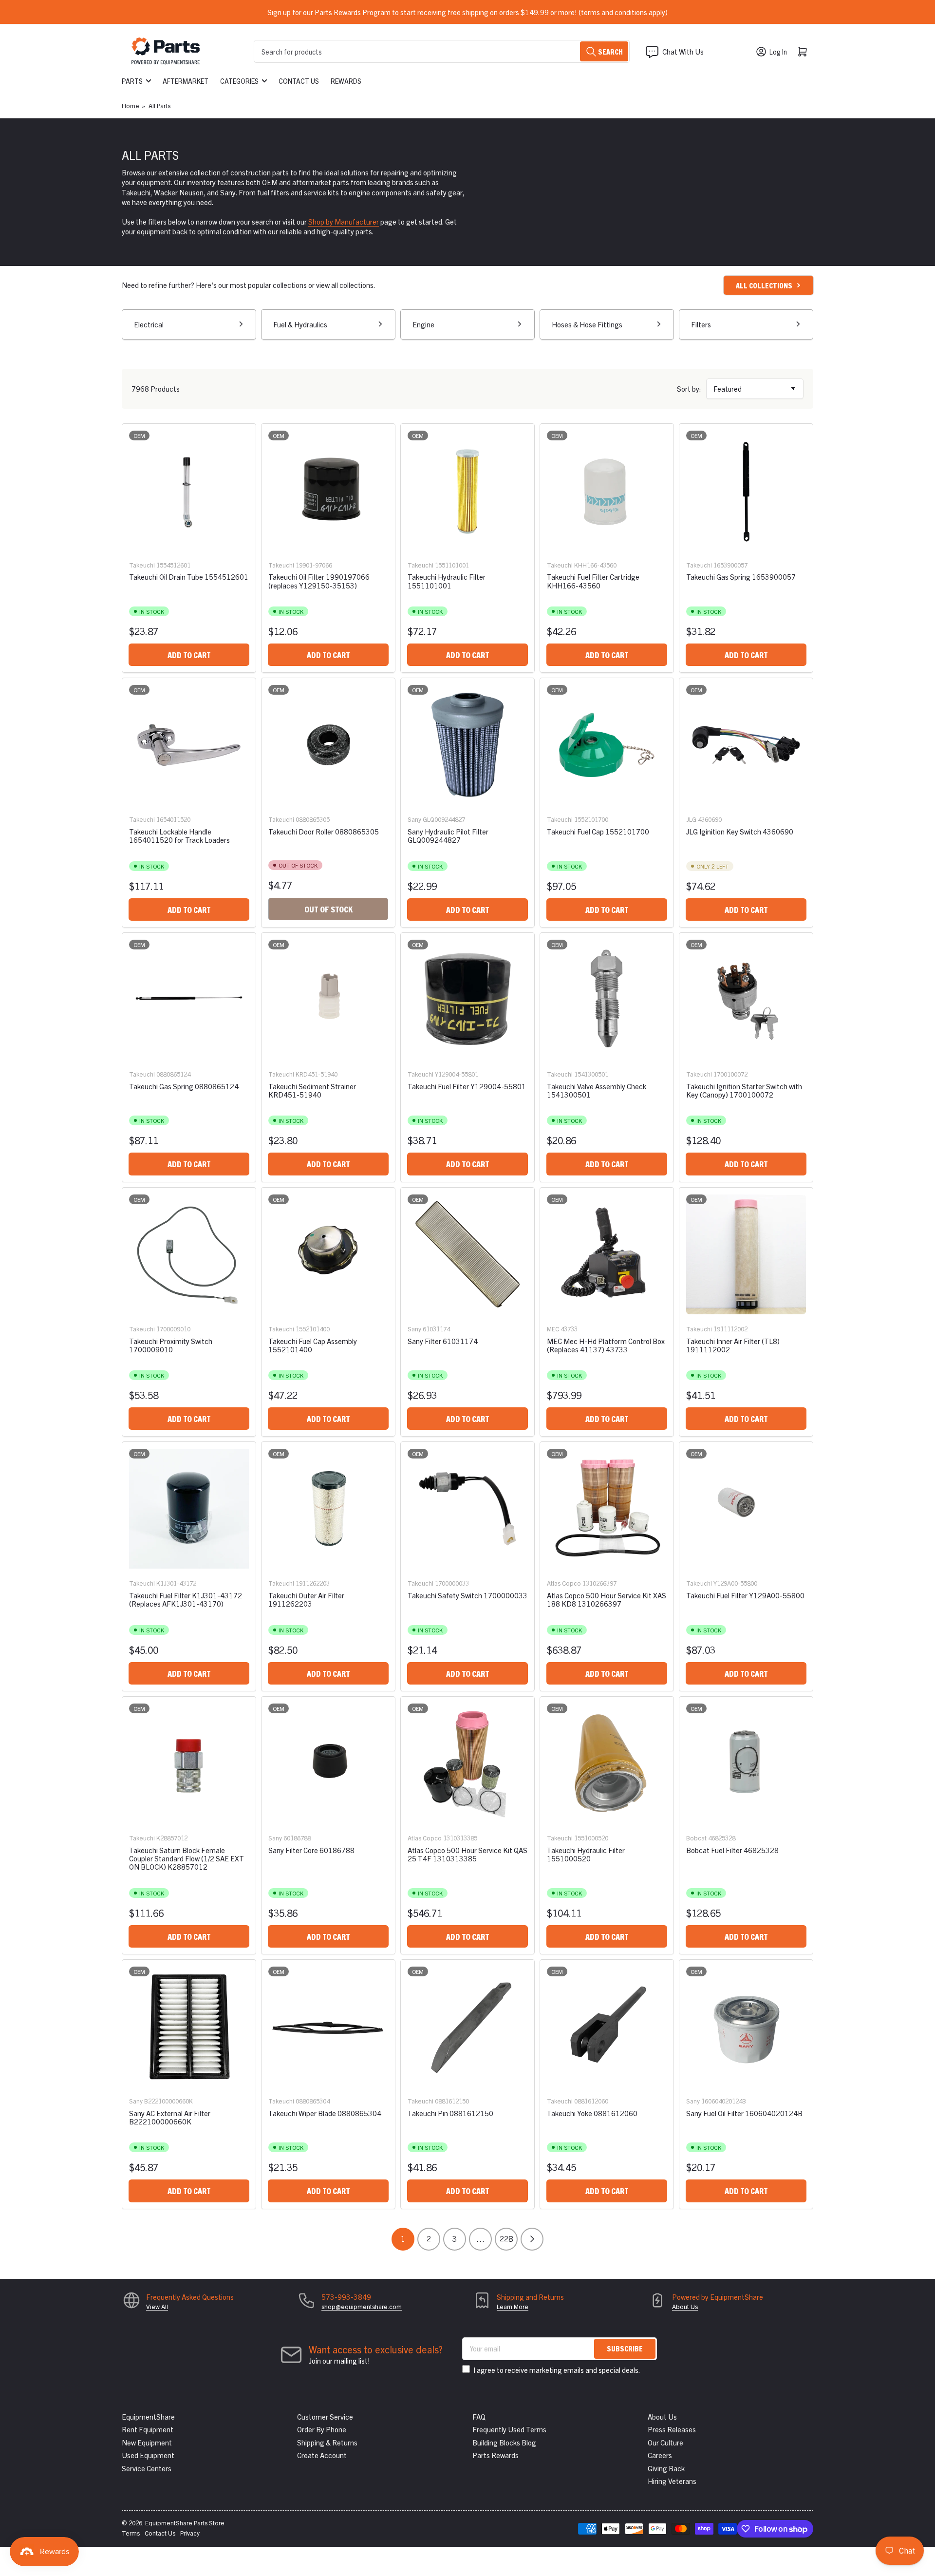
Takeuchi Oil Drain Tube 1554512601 (189, 577)
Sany (414, 819)
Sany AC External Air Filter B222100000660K (170, 2117)
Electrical (149, 324)
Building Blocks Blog (504, 2442)
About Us (685, 2306)
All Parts (159, 105)
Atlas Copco (564, 1583)
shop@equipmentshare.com (362, 2306)
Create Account (322, 2455)
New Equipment (147, 2442)
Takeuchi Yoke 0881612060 (592, 2113)
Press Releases (672, 2429)
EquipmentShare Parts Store (185, 2523)
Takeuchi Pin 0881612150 (450, 2113)
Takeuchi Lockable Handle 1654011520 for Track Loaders (179, 835)
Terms (131, 2533)
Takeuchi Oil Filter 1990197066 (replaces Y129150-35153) (319, 581)
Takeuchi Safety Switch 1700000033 (467, 1595)
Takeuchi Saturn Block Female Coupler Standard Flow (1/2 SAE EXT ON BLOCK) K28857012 (187, 1858)
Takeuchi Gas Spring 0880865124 (184, 1086)
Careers (660, 2455)
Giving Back (666, 2468)
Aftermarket (186, 81)
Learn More (513, 2306)
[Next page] (532, 2239)
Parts (132, 81)
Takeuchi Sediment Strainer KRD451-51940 (312, 1090)
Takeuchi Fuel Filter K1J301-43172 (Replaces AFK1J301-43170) (186, 1599)
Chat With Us (683, 51)
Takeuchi (142, 565)
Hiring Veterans (672, 2481)
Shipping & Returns (327, 2442)
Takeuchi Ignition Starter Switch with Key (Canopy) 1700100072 (744, 1090)
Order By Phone (322, 2429)
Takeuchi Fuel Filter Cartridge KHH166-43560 (593, 581)
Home (131, 105)
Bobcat (696, 1838)
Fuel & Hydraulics (300, 324)
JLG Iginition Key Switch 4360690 (740, 831)
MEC (553, 1329)
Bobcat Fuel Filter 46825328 (732, 1850)
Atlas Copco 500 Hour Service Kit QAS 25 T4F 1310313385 (467, 1854)
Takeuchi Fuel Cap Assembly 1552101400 (313, 1345)
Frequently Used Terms (509, 2429)
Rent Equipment (148, 2429)
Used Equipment (148, 2455)
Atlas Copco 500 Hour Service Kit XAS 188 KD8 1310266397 (607, 1599)
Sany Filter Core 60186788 (311, 1850)
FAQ (479, 2416)
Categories (239, 81)
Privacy (190, 2533)
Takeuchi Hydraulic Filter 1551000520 (586, 1854)
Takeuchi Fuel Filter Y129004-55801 (467, 1086)
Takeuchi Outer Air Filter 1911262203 (306, 1599)
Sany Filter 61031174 (443, 1341)
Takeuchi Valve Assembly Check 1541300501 (597, 1090)
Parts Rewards (496, 2455)
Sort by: (689, 388)
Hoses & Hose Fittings (587, 324)
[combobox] (442, 51)
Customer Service (325, 2416)
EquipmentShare (148, 2416)
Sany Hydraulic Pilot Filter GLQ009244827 (448, 835)
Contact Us (299, 81)
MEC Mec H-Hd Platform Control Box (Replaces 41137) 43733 (606, 1345)
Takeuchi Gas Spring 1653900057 (741, 577)
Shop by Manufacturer (344, 221)
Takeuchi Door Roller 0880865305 (324, 831)
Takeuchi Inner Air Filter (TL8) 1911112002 (733, 1345)
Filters (701, 324)
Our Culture (665, 2442)
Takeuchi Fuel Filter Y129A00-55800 (745, 1595)
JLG (691, 819)
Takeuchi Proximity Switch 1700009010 (171, 1345)
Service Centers (147, 2468)
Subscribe (625, 2348)
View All (157, 2306)
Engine (423, 324)
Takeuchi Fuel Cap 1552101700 (598, 831)
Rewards (346, 81)
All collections (764, 285)
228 (506, 2238)
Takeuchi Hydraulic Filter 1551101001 (447, 581)
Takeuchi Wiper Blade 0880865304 (325, 2113)
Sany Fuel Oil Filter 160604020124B (744, 2113)
